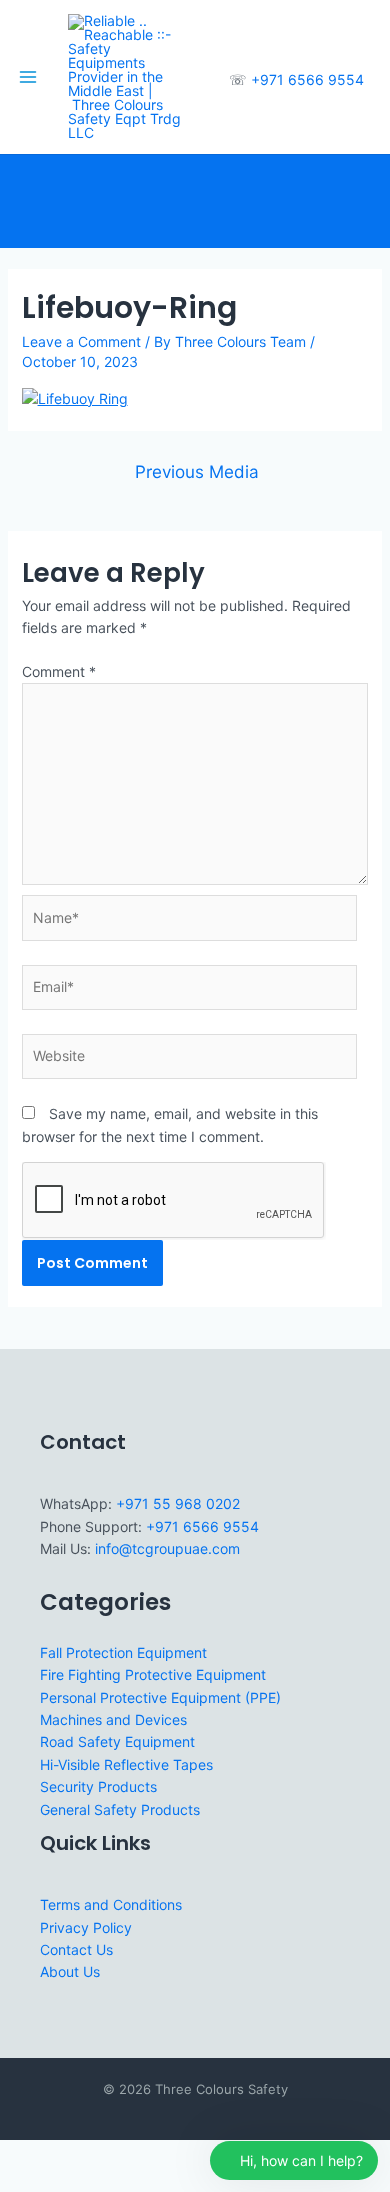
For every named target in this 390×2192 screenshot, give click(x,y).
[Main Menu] (28, 77)
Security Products (98, 1786)
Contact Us (76, 1949)
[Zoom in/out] (20, 2156)
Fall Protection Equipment (123, 1652)
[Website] (189, 1059)
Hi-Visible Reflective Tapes (126, 1764)
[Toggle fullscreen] (64, 2156)
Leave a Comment (81, 341)
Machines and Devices (113, 1719)
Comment (59, 671)
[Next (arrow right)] (64, 2182)
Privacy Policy (86, 1927)
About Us (70, 1971)
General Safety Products (120, 1809)
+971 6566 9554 (307, 79)
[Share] (108, 2156)
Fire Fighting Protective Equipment (153, 1674)
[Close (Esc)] (152, 2156)
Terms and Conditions (111, 1904)
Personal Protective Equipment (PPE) (160, 1697)
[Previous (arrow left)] (20, 2182)
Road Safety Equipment (117, 1741)
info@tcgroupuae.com (167, 1548)
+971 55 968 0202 (178, 1503)
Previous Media (197, 471)
